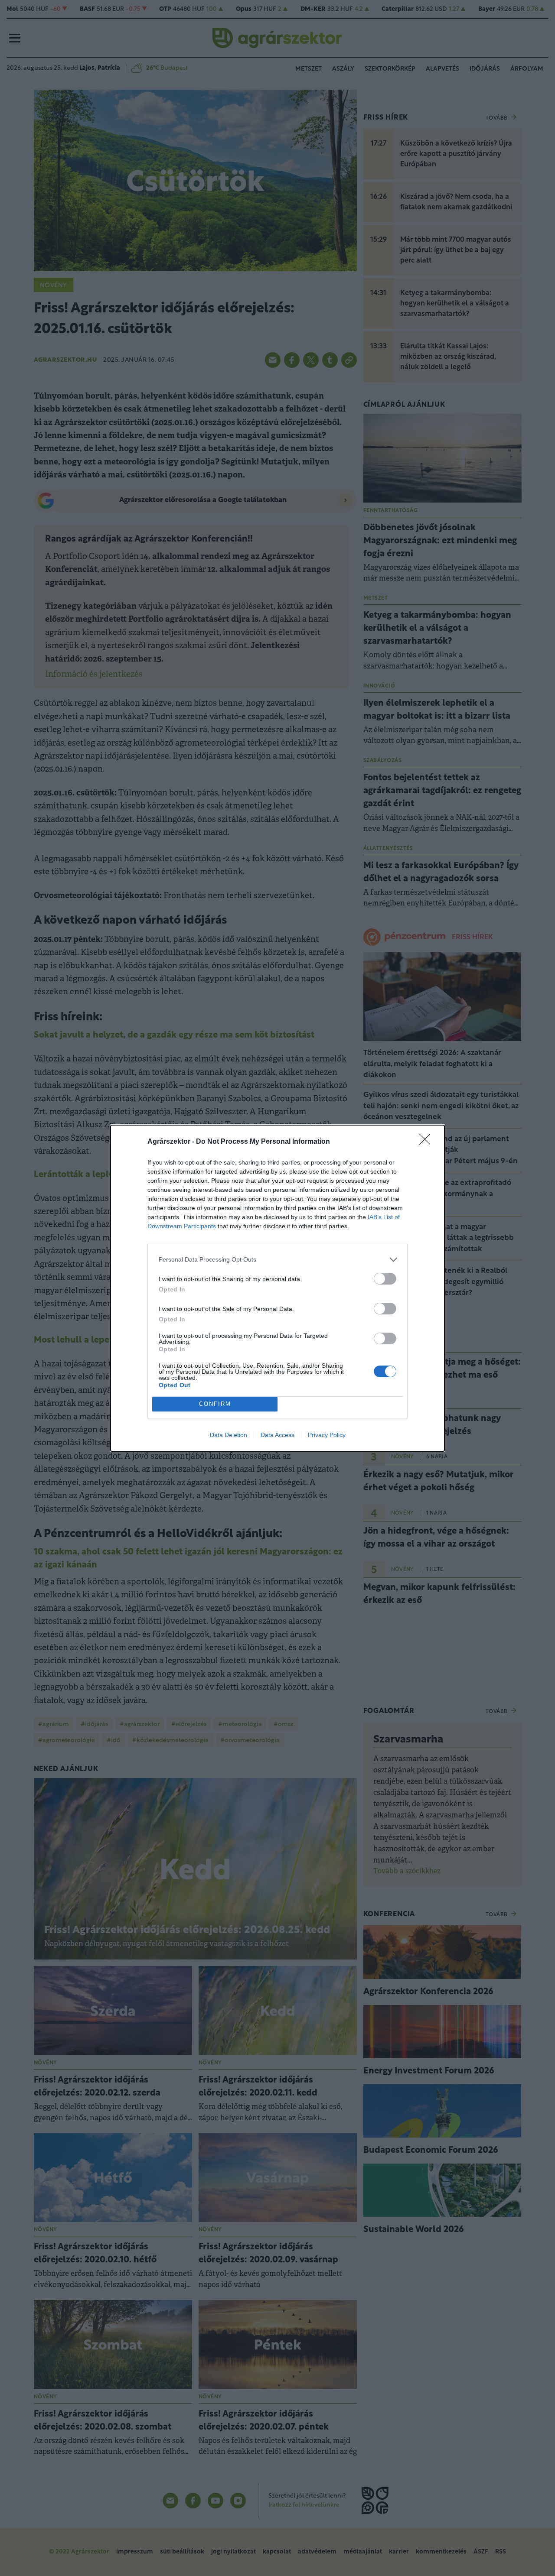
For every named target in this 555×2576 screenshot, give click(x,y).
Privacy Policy (327, 1435)
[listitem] (277, 1260)
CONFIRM (215, 1404)
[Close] (428, 1142)
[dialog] (277, 1288)
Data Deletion (229, 1435)
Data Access (277, 1435)
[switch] (385, 1279)
